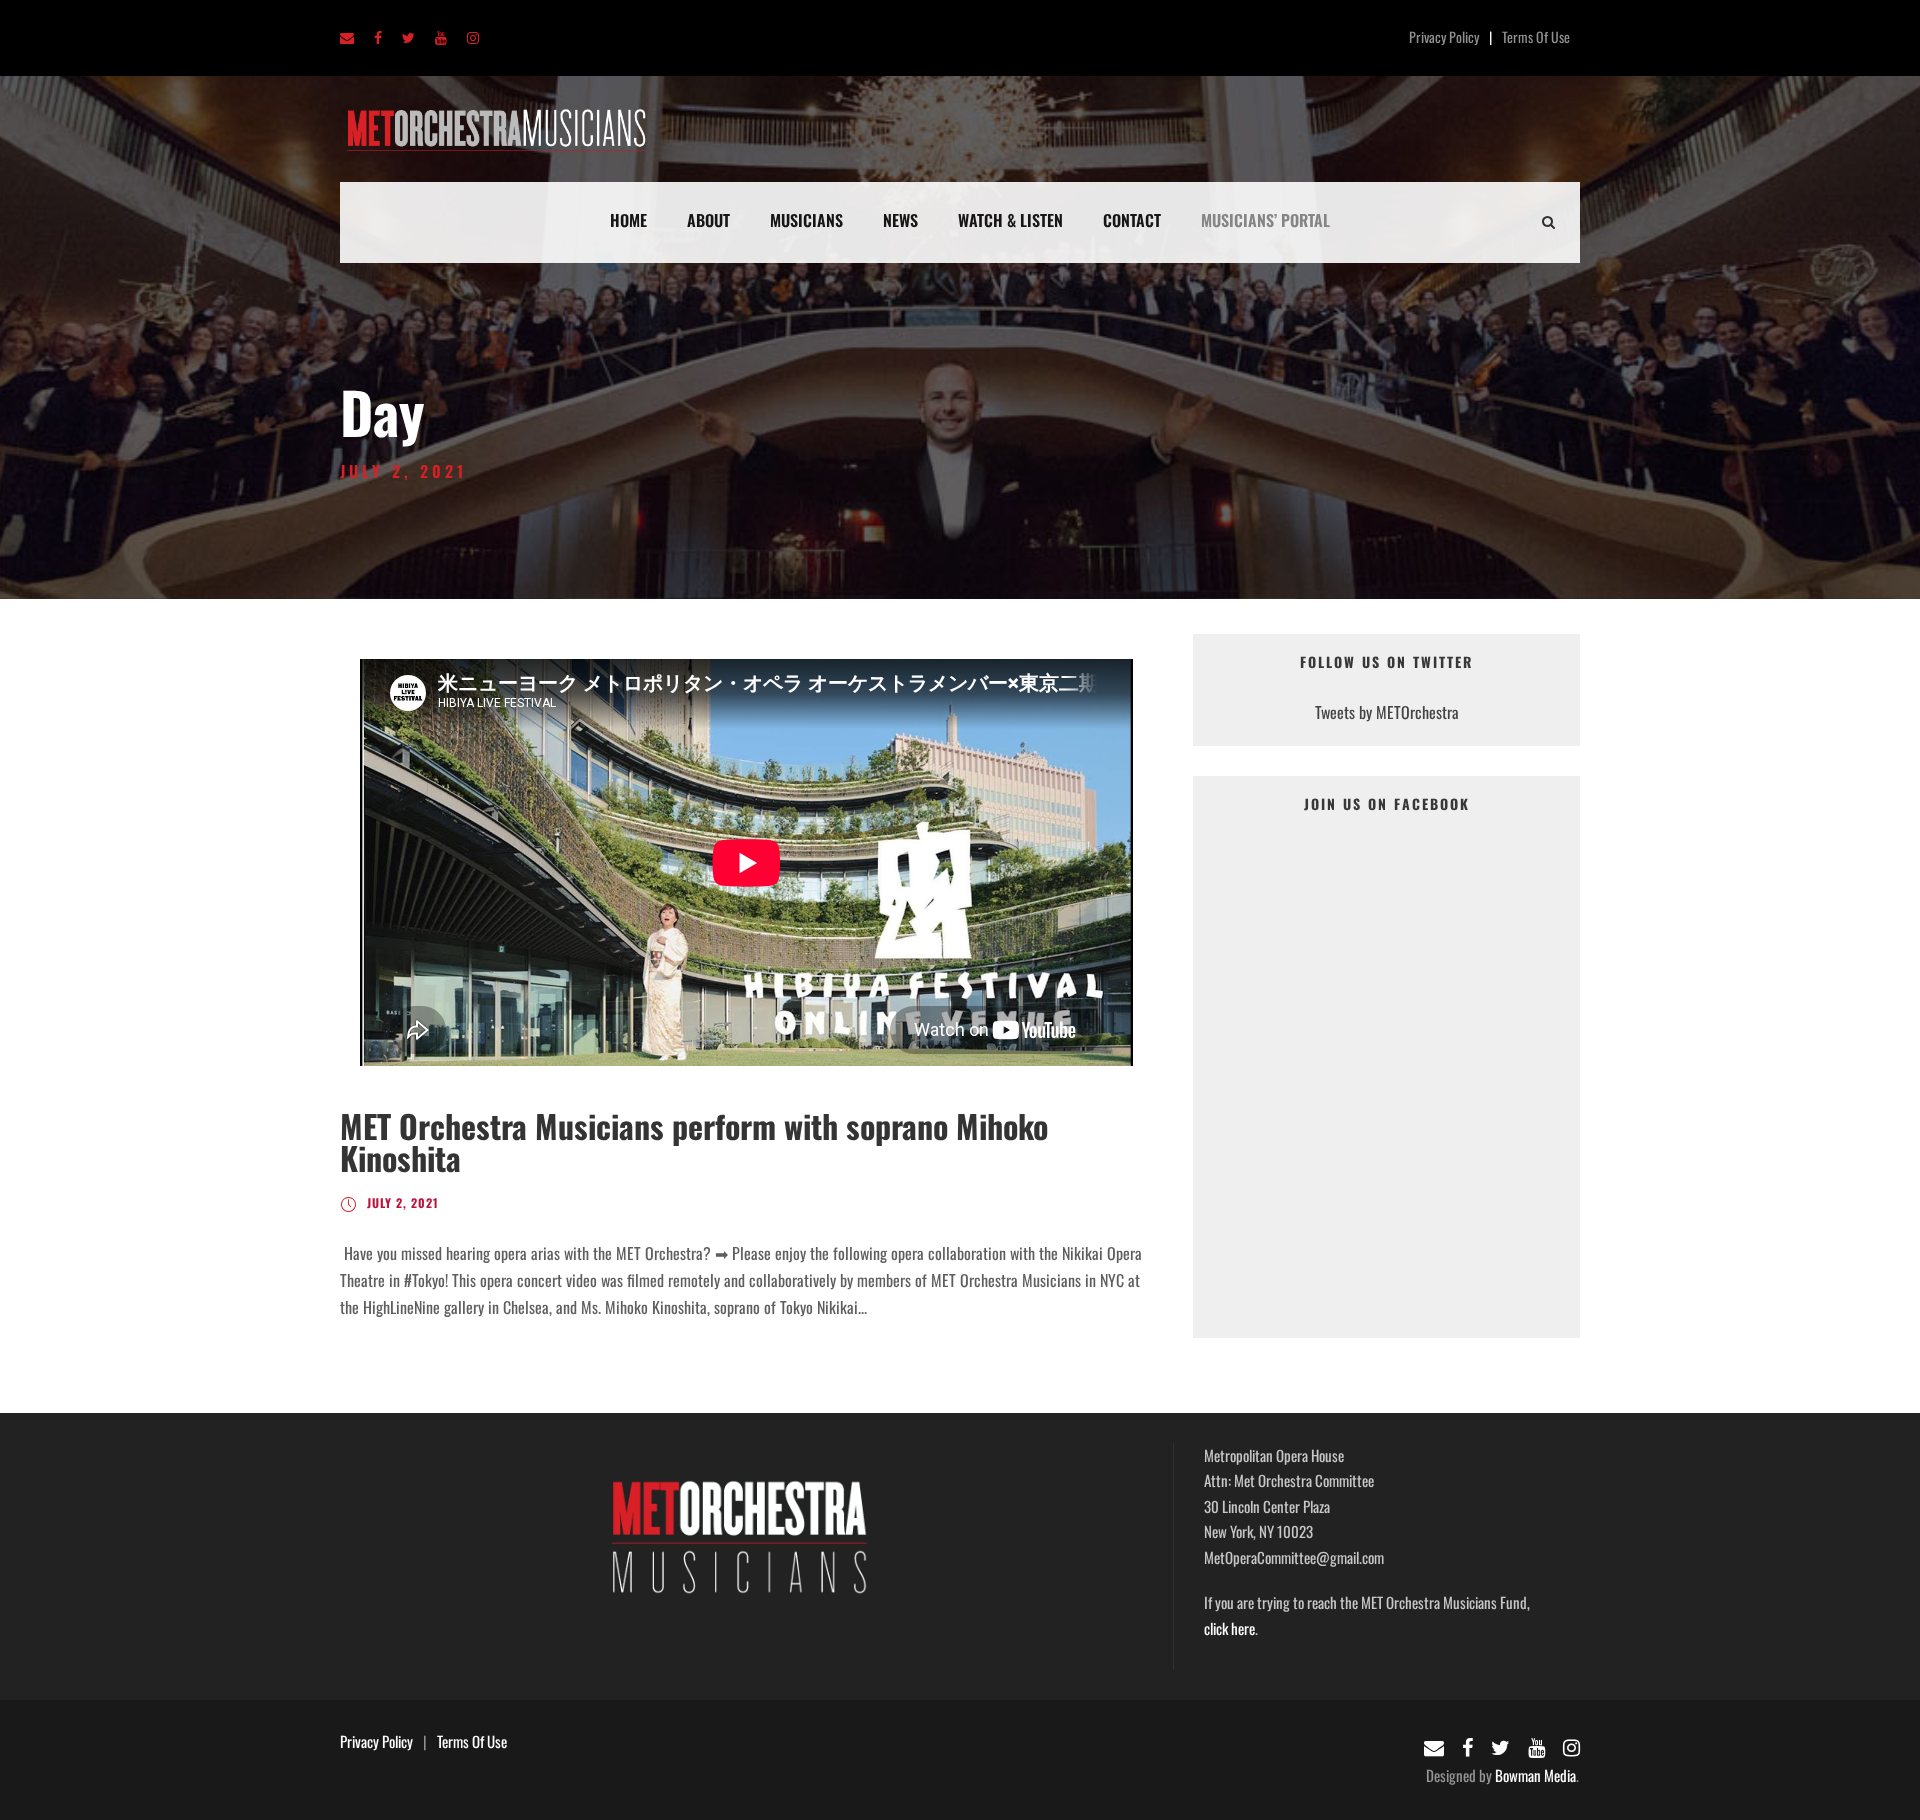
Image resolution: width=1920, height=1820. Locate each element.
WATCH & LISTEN (1010, 220)
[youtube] (441, 38)
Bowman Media (1535, 1775)
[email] (347, 38)
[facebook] (378, 38)
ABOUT (708, 220)
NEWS (900, 220)
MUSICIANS (806, 220)
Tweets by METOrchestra (1387, 712)
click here (1229, 1628)
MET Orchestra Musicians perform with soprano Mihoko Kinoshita (694, 1141)
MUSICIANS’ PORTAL (1265, 220)
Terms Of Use (1536, 36)
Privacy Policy (1444, 36)
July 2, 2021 (403, 1202)
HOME (628, 220)
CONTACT (1132, 220)
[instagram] (473, 38)
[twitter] (408, 38)
